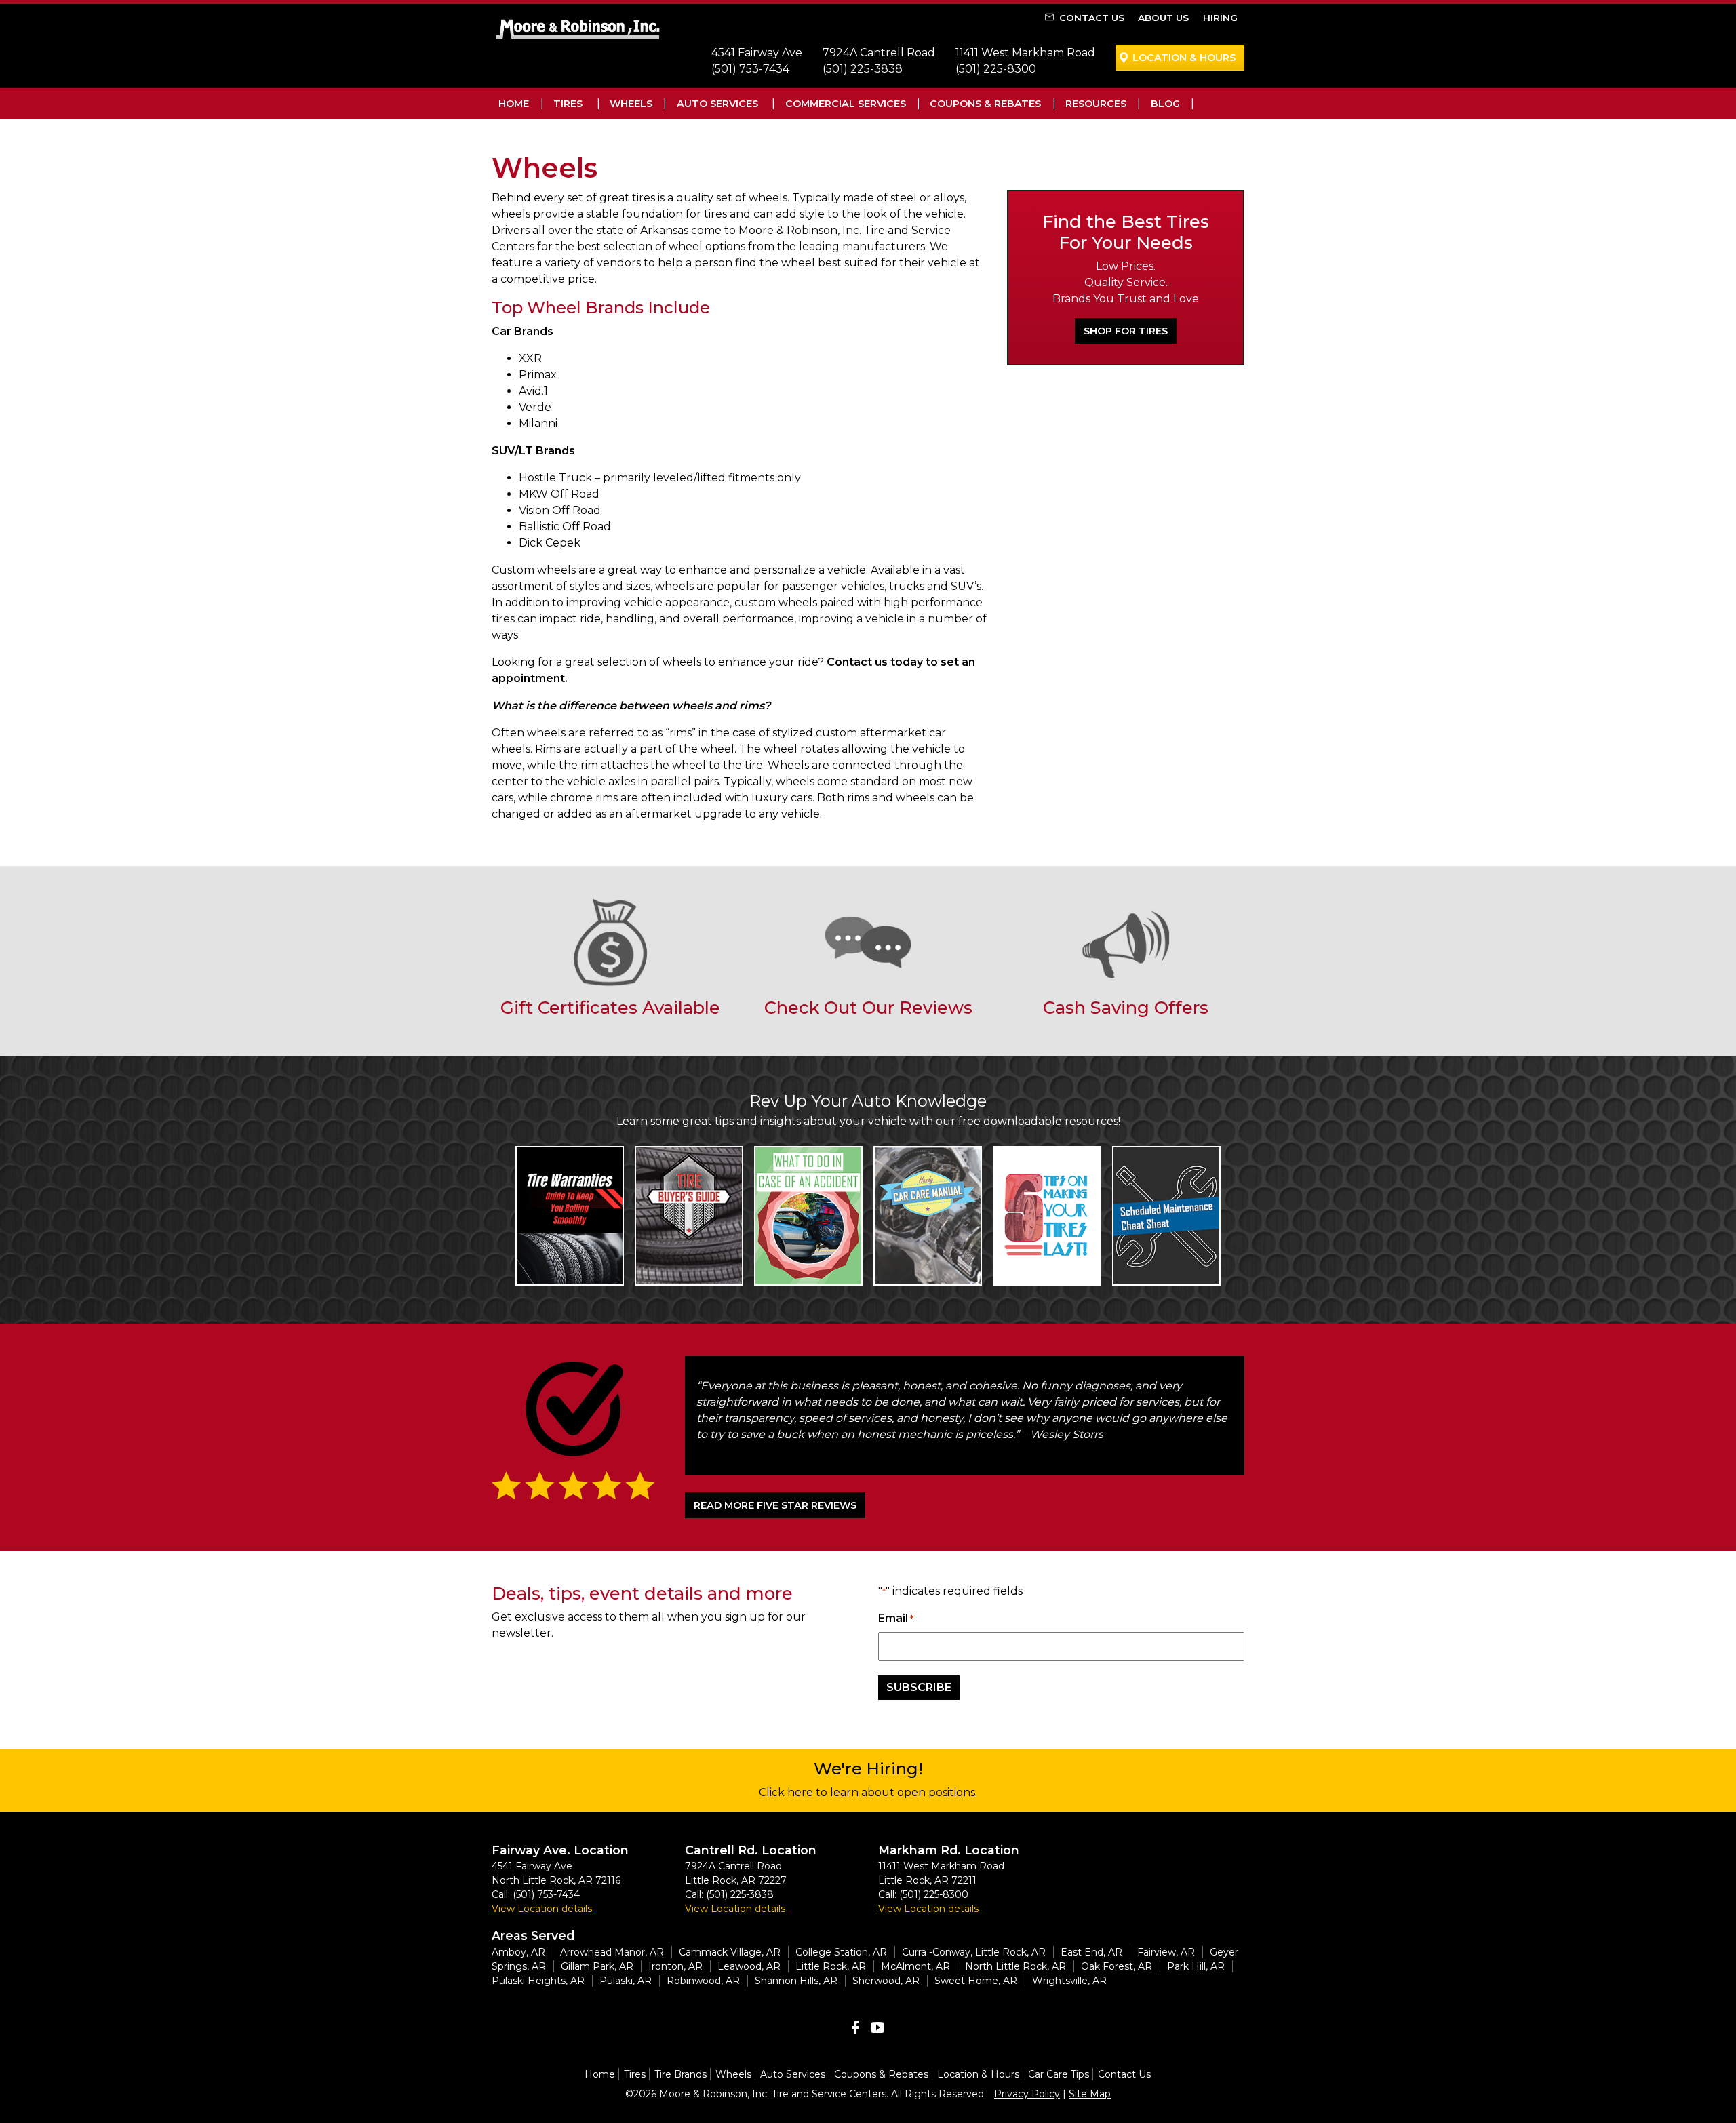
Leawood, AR (749, 1966)
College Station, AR (841, 1952)
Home (514, 104)
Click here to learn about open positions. (868, 1792)
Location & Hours (1184, 58)
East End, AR (1091, 1952)
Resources (1096, 104)
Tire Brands (680, 2074)
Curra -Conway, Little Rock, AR (974, 1952)
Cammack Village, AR (730, 1952)
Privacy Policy (1027, 2094)
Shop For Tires (1126, 331)
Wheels (631, 104)
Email (896, 1618)
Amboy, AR (518, 1952)
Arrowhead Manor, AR (612, 1952)
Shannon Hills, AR (796, 1981)
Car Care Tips (1059, 2074)
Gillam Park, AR (597, 1966)
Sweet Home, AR (976, 1981)
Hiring (1220, 18)
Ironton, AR (675, 1966)
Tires (568, 104)
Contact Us (1092, 18)
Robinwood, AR (703, 1981)
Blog (1165, 104)
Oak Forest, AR (1117, 1966)
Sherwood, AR (886, 1981)
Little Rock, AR (831, 1966)
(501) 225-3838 (863, 69)
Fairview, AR (1166, 1952)
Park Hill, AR (1196, 1966)
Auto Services (717, 104)
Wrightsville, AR (1069, 1981)
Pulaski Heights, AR (538, 1981)
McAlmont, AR (915, 1966)
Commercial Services (846, 104)
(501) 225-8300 (996, 69)
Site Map (1090, 2094)
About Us (1163, 18)
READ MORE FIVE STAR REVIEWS (775, 1505)
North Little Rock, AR (1015, 1966)
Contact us (857, 662)
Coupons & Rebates (985, 104)
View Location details (542, 1909)
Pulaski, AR (626, 1981)
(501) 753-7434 (750, 69)
